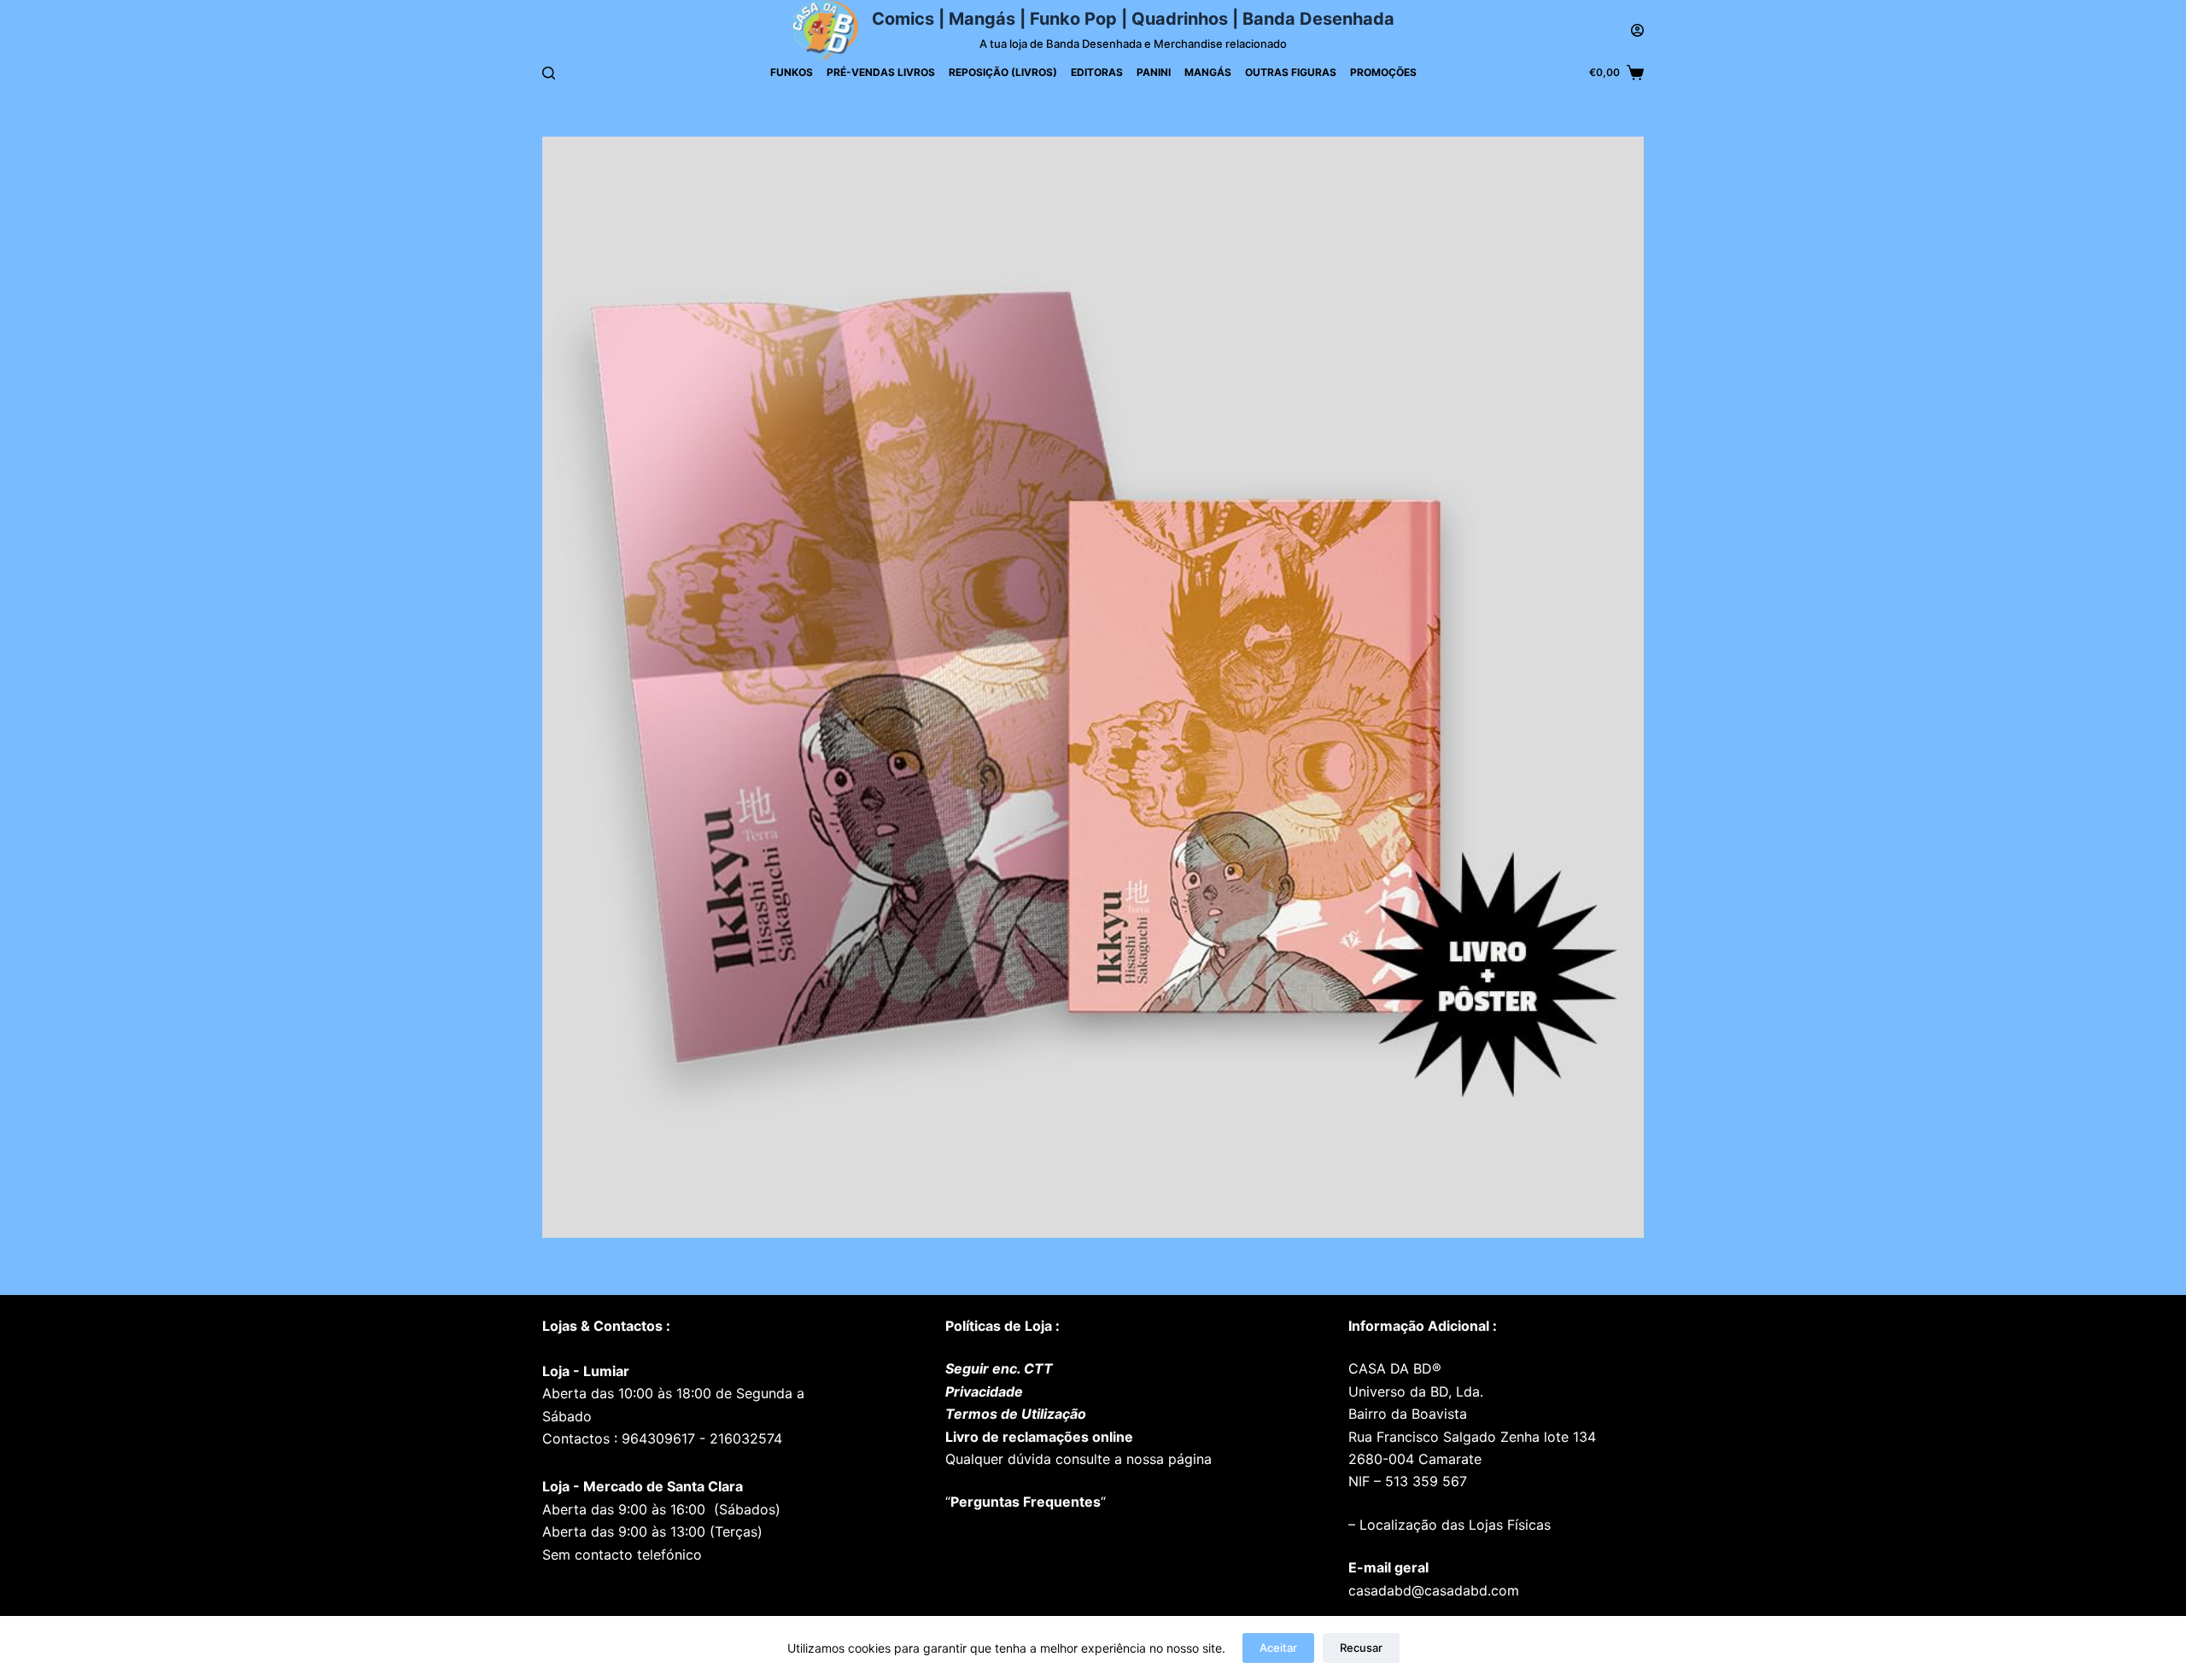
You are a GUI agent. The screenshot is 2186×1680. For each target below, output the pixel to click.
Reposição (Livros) (1003, 72)
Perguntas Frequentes (1026, 1502)
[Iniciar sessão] (1637, 30)
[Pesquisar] (549, 73)
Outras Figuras (1291, 72)
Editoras (1097, 72)
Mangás (1208, 72)
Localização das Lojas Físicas (1453, 1525)
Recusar (1361, 1648)
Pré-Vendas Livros (881, 72)
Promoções (1383, 72)
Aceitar (1278, 1648)
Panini (1154, 72)
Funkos (792, 72)
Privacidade (984, 1391)
